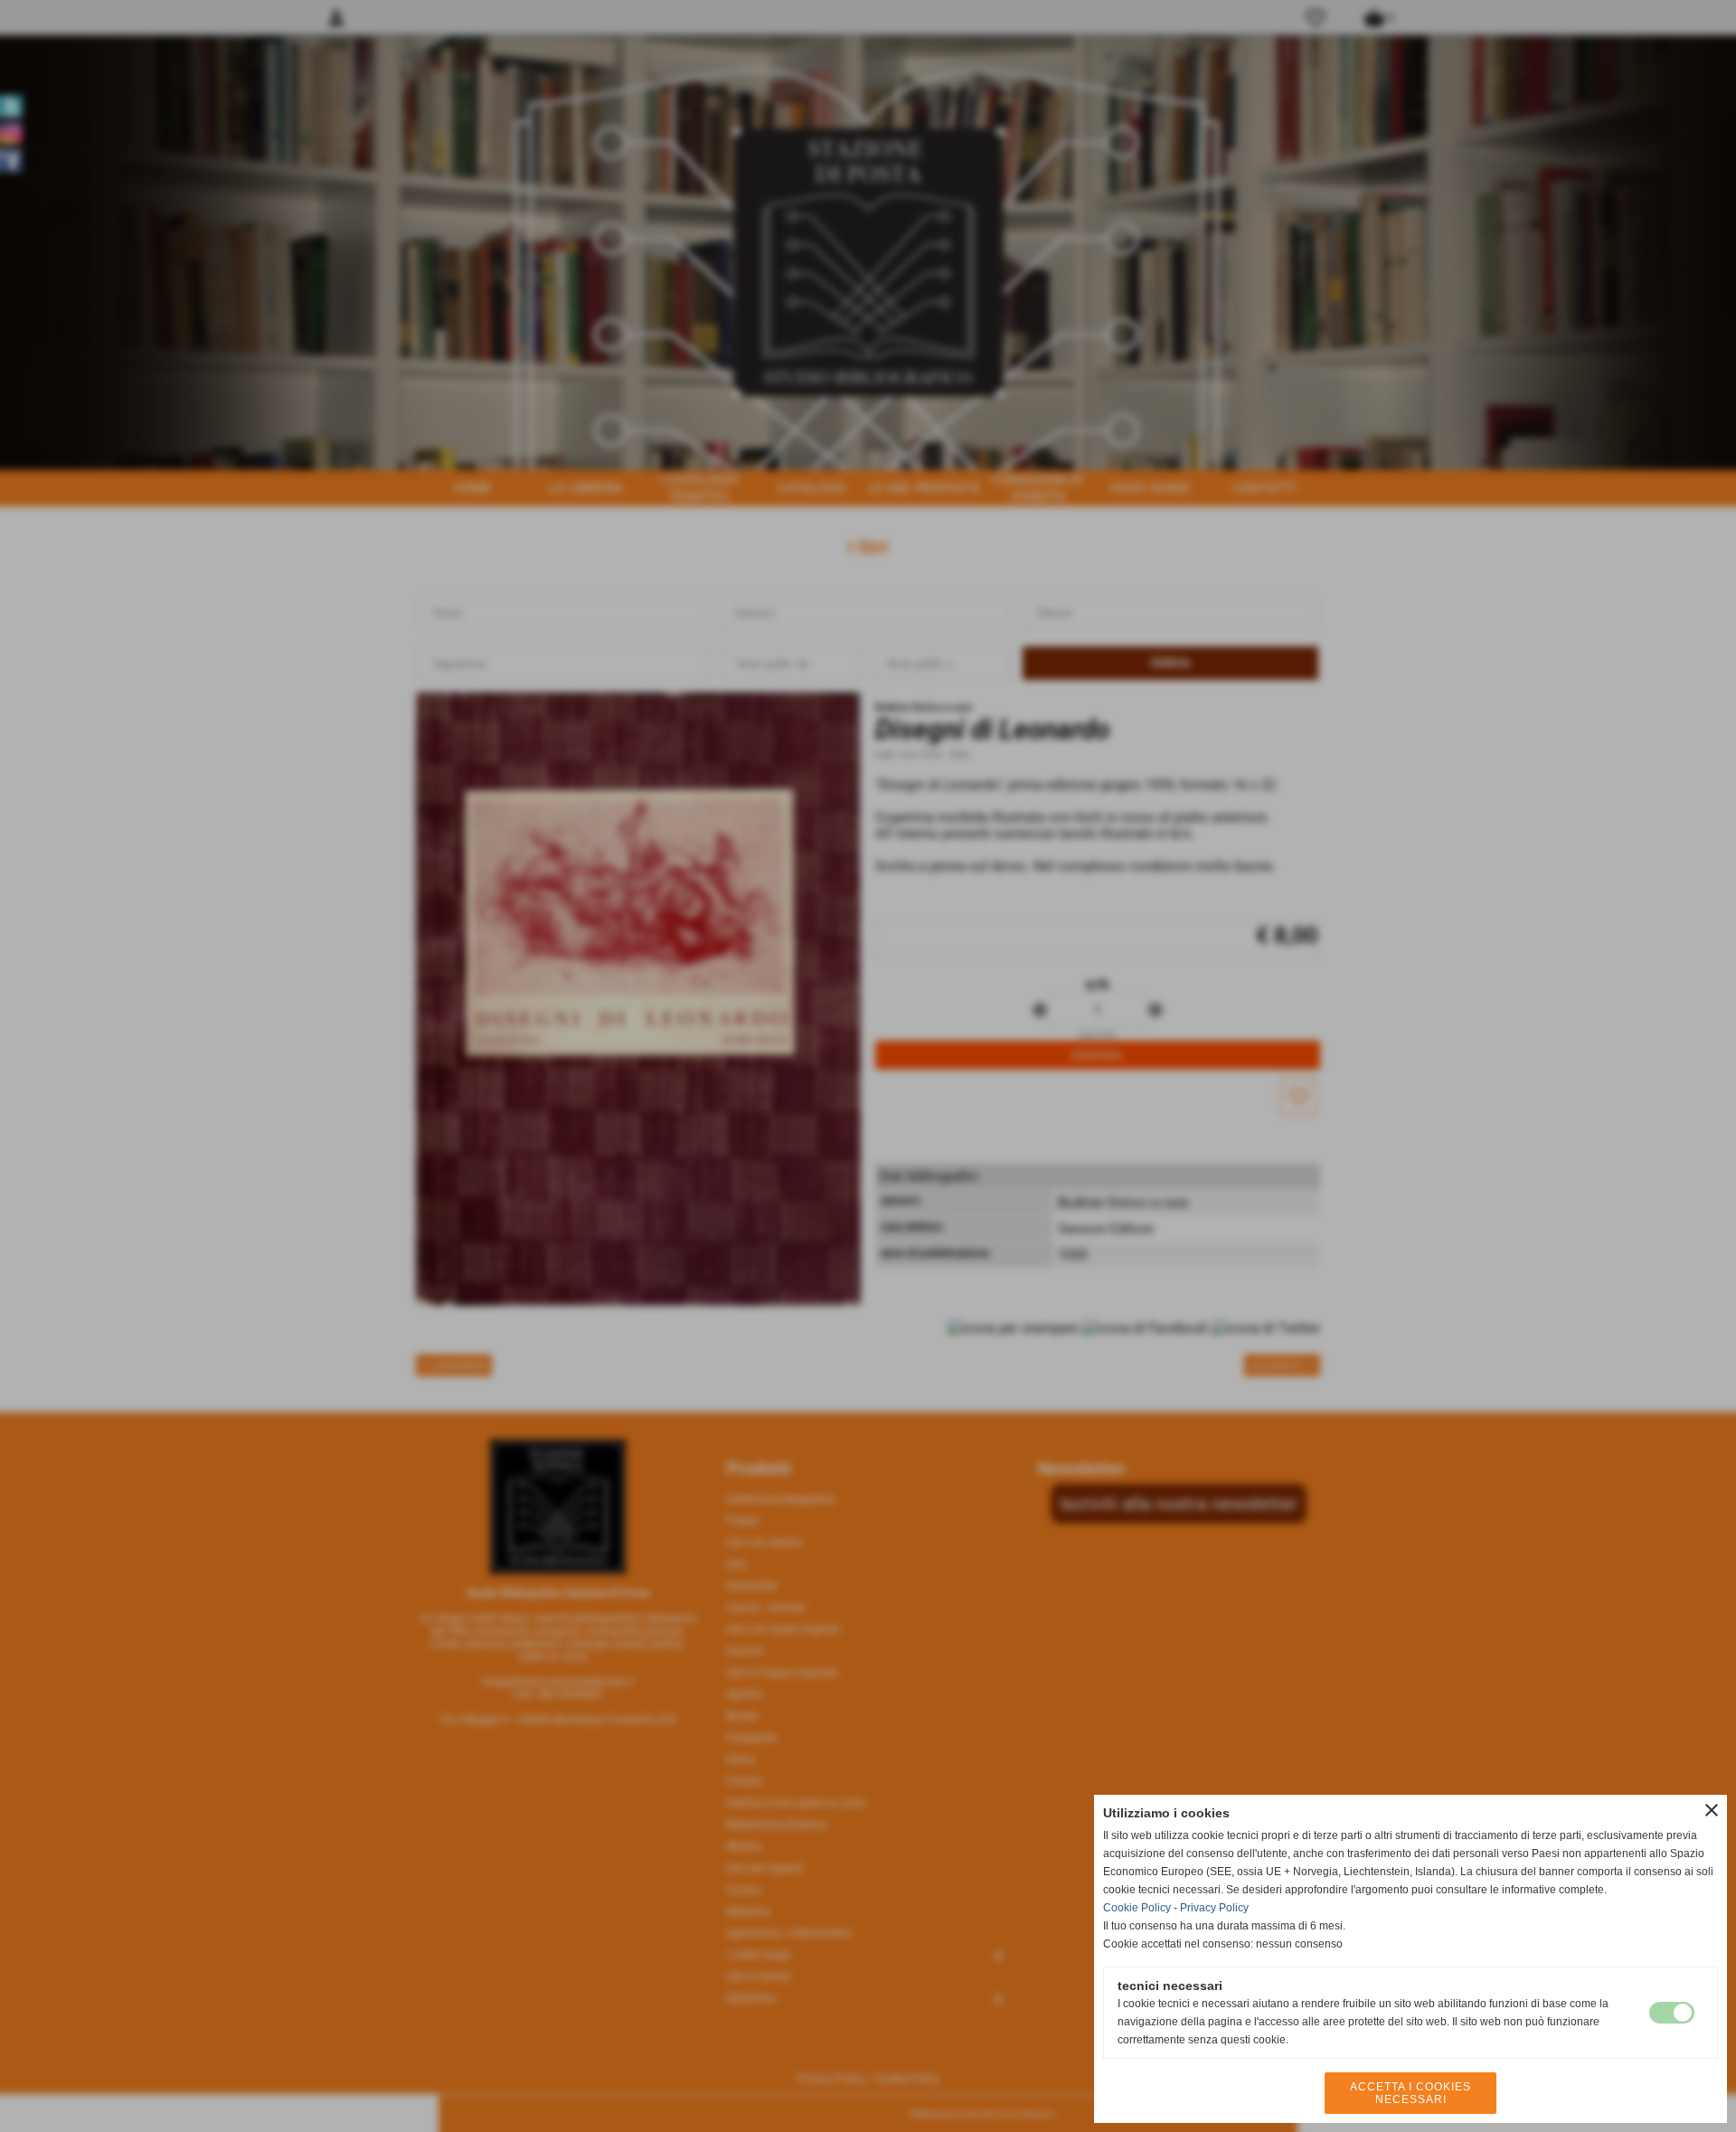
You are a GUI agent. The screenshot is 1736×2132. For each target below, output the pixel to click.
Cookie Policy (1137, 1908)
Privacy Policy (1214, 1908)
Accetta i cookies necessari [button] (1410, 2093)
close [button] (1712, 1810)
